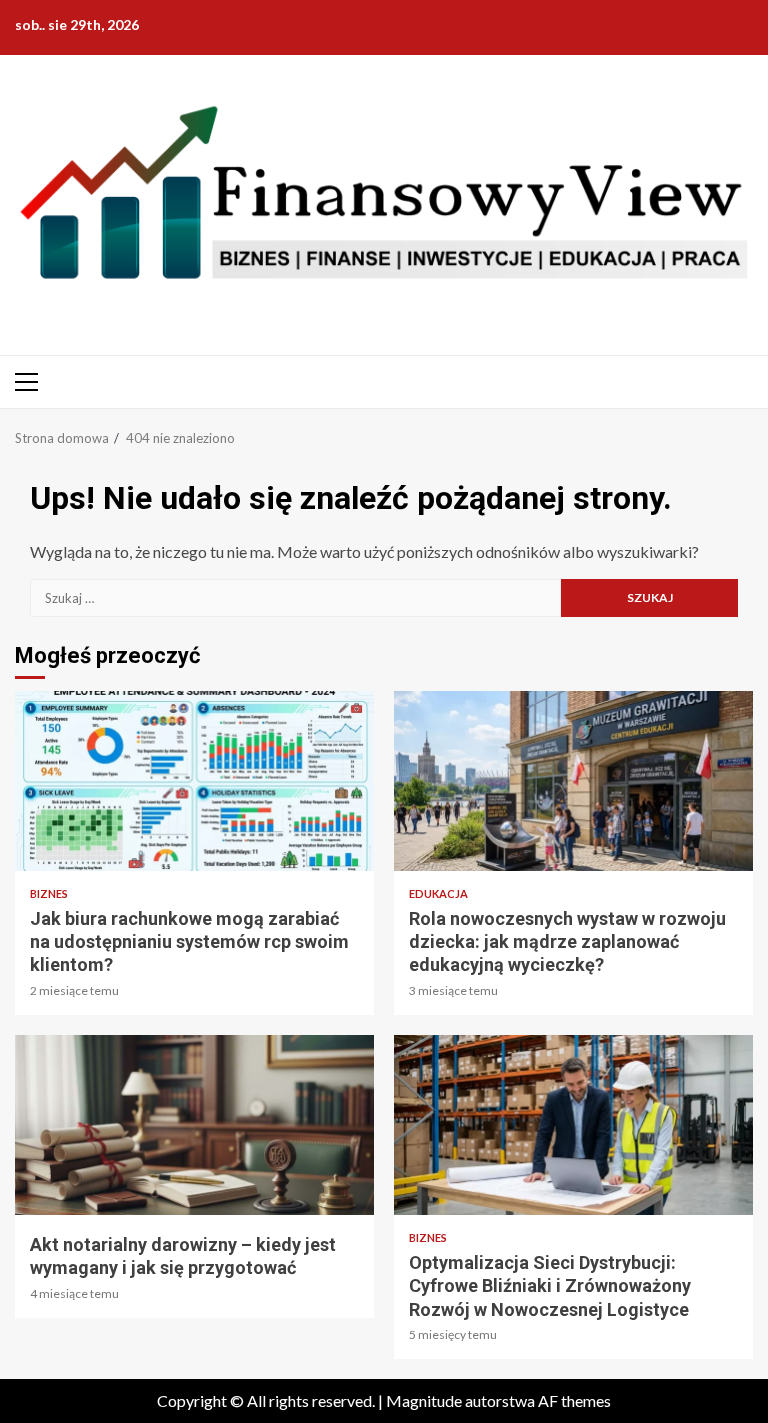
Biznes (49, 893)
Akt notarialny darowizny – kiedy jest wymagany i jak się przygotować (194, 1125)
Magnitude (424, 1400)
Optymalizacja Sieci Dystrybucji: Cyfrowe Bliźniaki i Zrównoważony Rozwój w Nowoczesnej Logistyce (573, 1125)
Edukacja (438, 893)
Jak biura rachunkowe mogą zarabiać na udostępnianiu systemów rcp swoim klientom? (194, 781)
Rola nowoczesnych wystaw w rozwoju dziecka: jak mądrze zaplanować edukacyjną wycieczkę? (573, 781)
